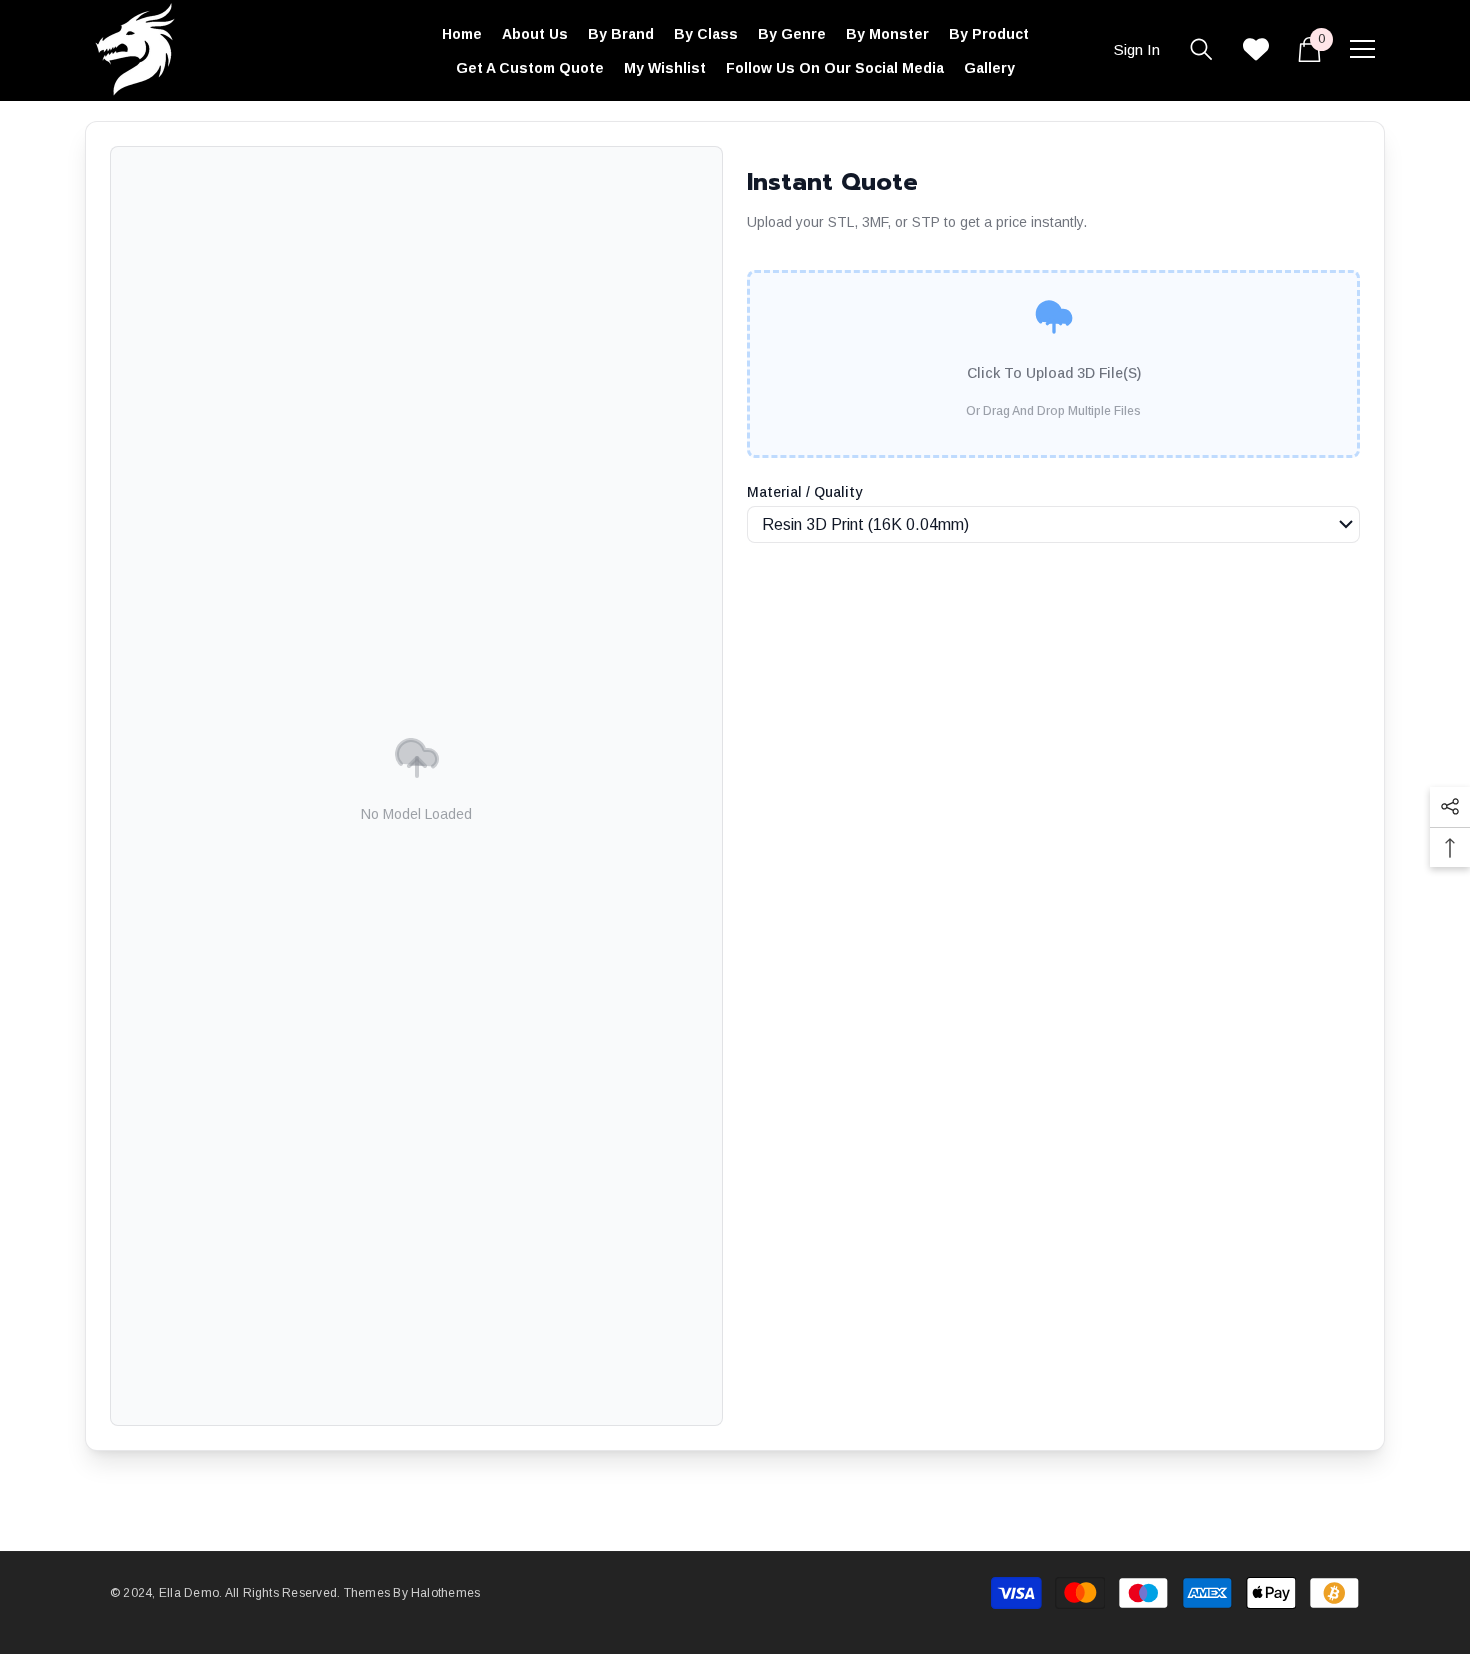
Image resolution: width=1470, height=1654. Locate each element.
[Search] (1201, 49)
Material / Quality (804, 492)
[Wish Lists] (1256, 49)
